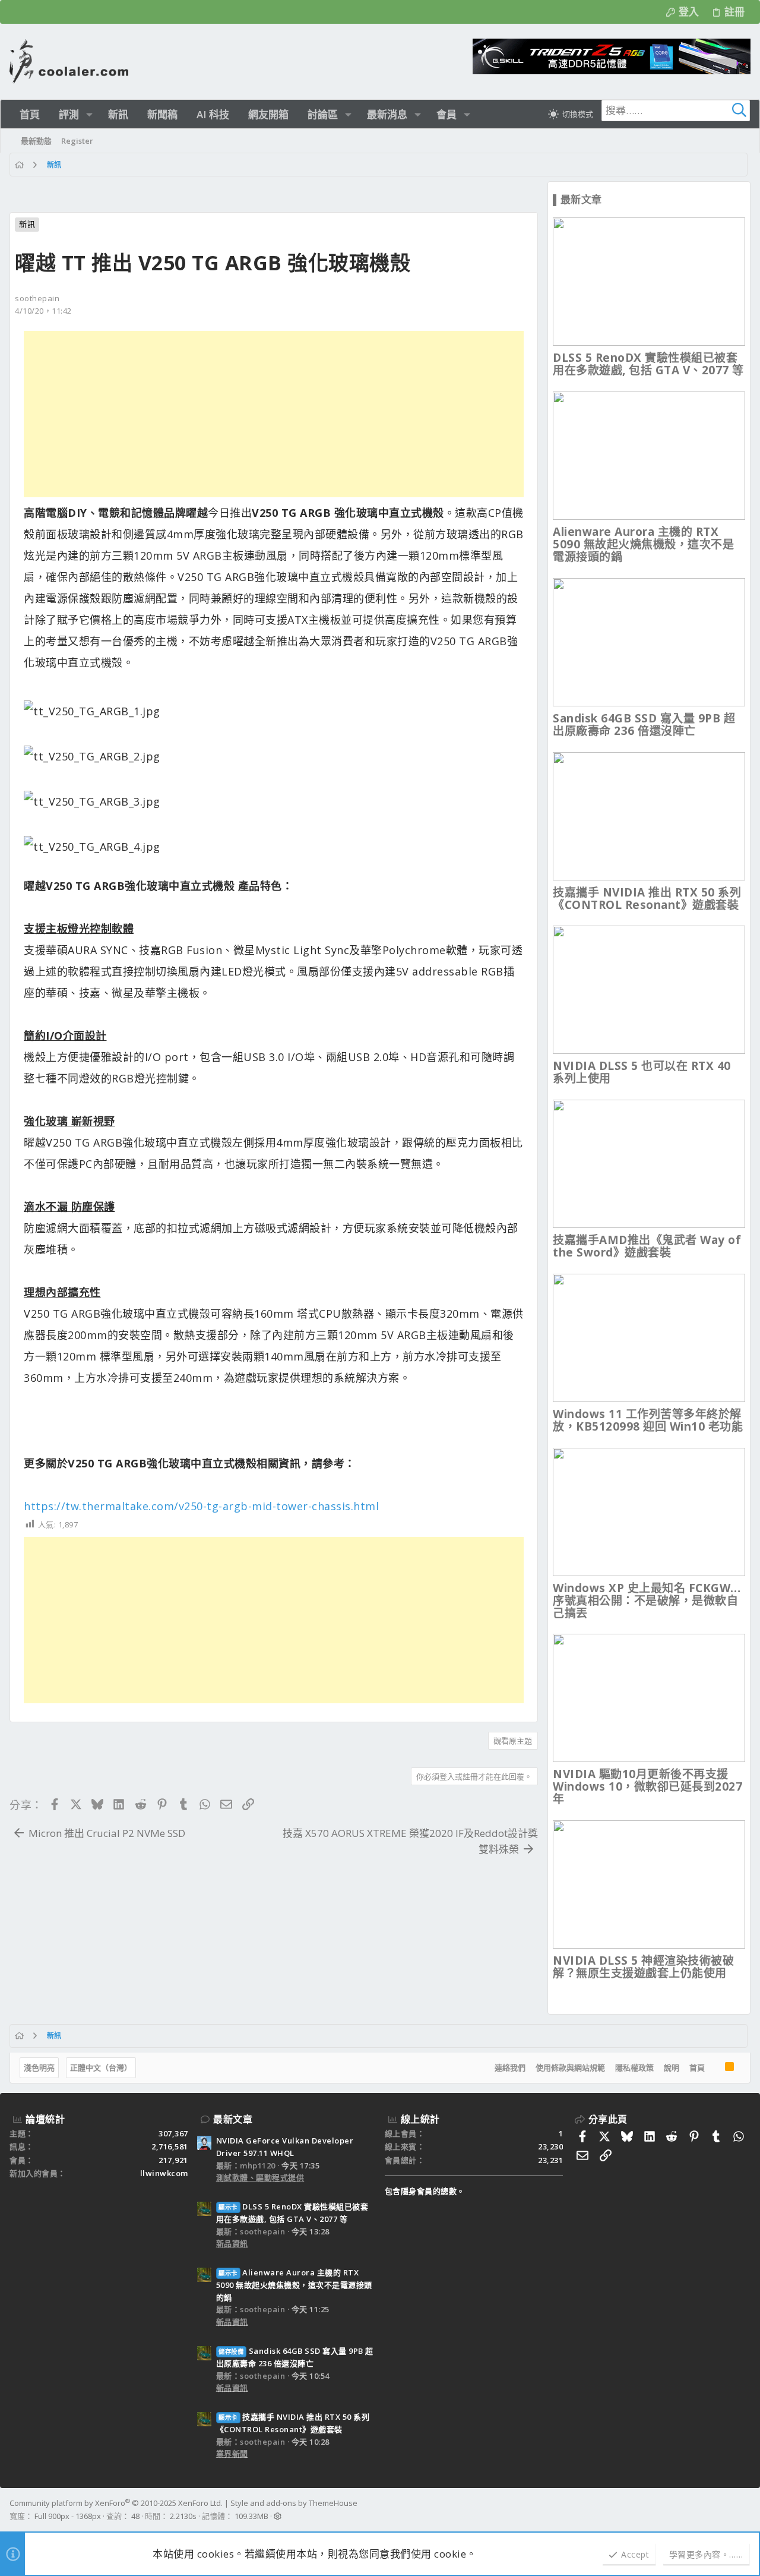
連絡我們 (510, 2067)
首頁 (697, 2067)
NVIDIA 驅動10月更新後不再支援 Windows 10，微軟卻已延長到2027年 (647, 1786)
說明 (672, 2067)
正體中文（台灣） (101, 2067)
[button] (89, 114)
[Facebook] (745, 2510)
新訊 (27, 224)
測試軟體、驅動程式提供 (260, 2177)
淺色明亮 (39, 2067)
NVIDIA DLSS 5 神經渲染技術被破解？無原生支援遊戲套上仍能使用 (643, 1967)
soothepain (37, 298)
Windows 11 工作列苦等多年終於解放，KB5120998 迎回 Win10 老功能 (648, 1420)
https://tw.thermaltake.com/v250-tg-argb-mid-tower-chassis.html (201, 1506)
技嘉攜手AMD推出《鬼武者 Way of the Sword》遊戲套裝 (647, 1246)
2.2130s (183, 2516)
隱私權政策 (634, 2067)
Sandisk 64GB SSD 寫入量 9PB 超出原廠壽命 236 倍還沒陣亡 (644, 724)
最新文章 (233, 2119)
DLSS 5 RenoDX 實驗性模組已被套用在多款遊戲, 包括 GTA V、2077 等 (648, 364)
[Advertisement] (274, 414)
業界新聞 (232, 2454)
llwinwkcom (164, 2173)
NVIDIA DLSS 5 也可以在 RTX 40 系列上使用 (642, 1072)
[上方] (715, 2068)
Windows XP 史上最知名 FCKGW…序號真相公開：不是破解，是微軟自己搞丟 (647, 1600)
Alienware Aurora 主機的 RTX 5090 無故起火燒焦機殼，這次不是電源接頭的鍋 (643, 544)
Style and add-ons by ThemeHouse (294, 2503)
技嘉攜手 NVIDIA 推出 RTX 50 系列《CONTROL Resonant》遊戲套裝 (647, 899)
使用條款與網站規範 (570, 2067)
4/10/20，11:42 (43, 311)
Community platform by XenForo (116, 2503)
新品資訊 (232, 2243)
